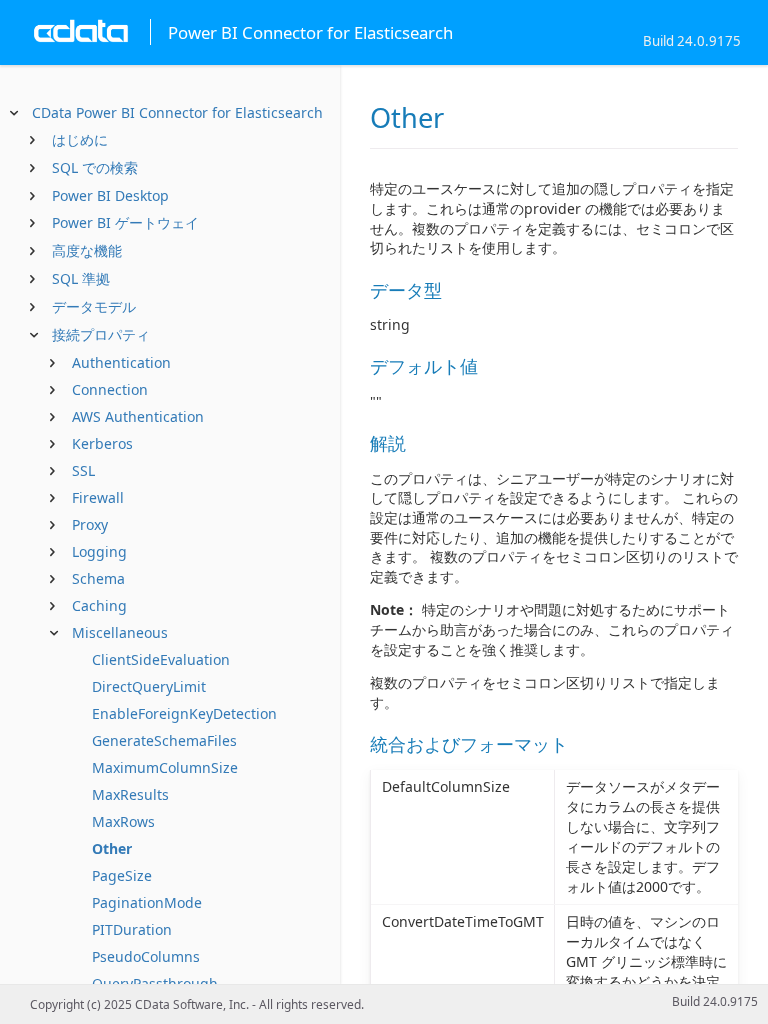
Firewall (98, 497)
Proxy (90, 524)
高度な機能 (87, 250)
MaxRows (123, 821)
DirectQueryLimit (149, 686)
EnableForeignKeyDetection (184, 713)
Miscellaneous (120, 632)
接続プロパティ (101, 334)
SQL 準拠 (81, 278)
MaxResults (130, 794)
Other (112, 848)
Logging (99, 551)
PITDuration (132, 929)
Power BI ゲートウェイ (125, 222)
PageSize (122, 875)
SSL (83, 470)
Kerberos (102, 443)
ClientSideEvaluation (161, 659)
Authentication (121, 362)
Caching (99, 605)
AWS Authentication (138, 416)
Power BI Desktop (110, 195)
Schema (98, 578)
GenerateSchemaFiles (164, 740)
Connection (110, 389)
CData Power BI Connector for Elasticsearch (177, 112)
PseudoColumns (146, 956)
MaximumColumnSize (165, 767)
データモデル (94, 306)
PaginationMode (147, 902)
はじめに (80, 139)
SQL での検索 (95, 167)
